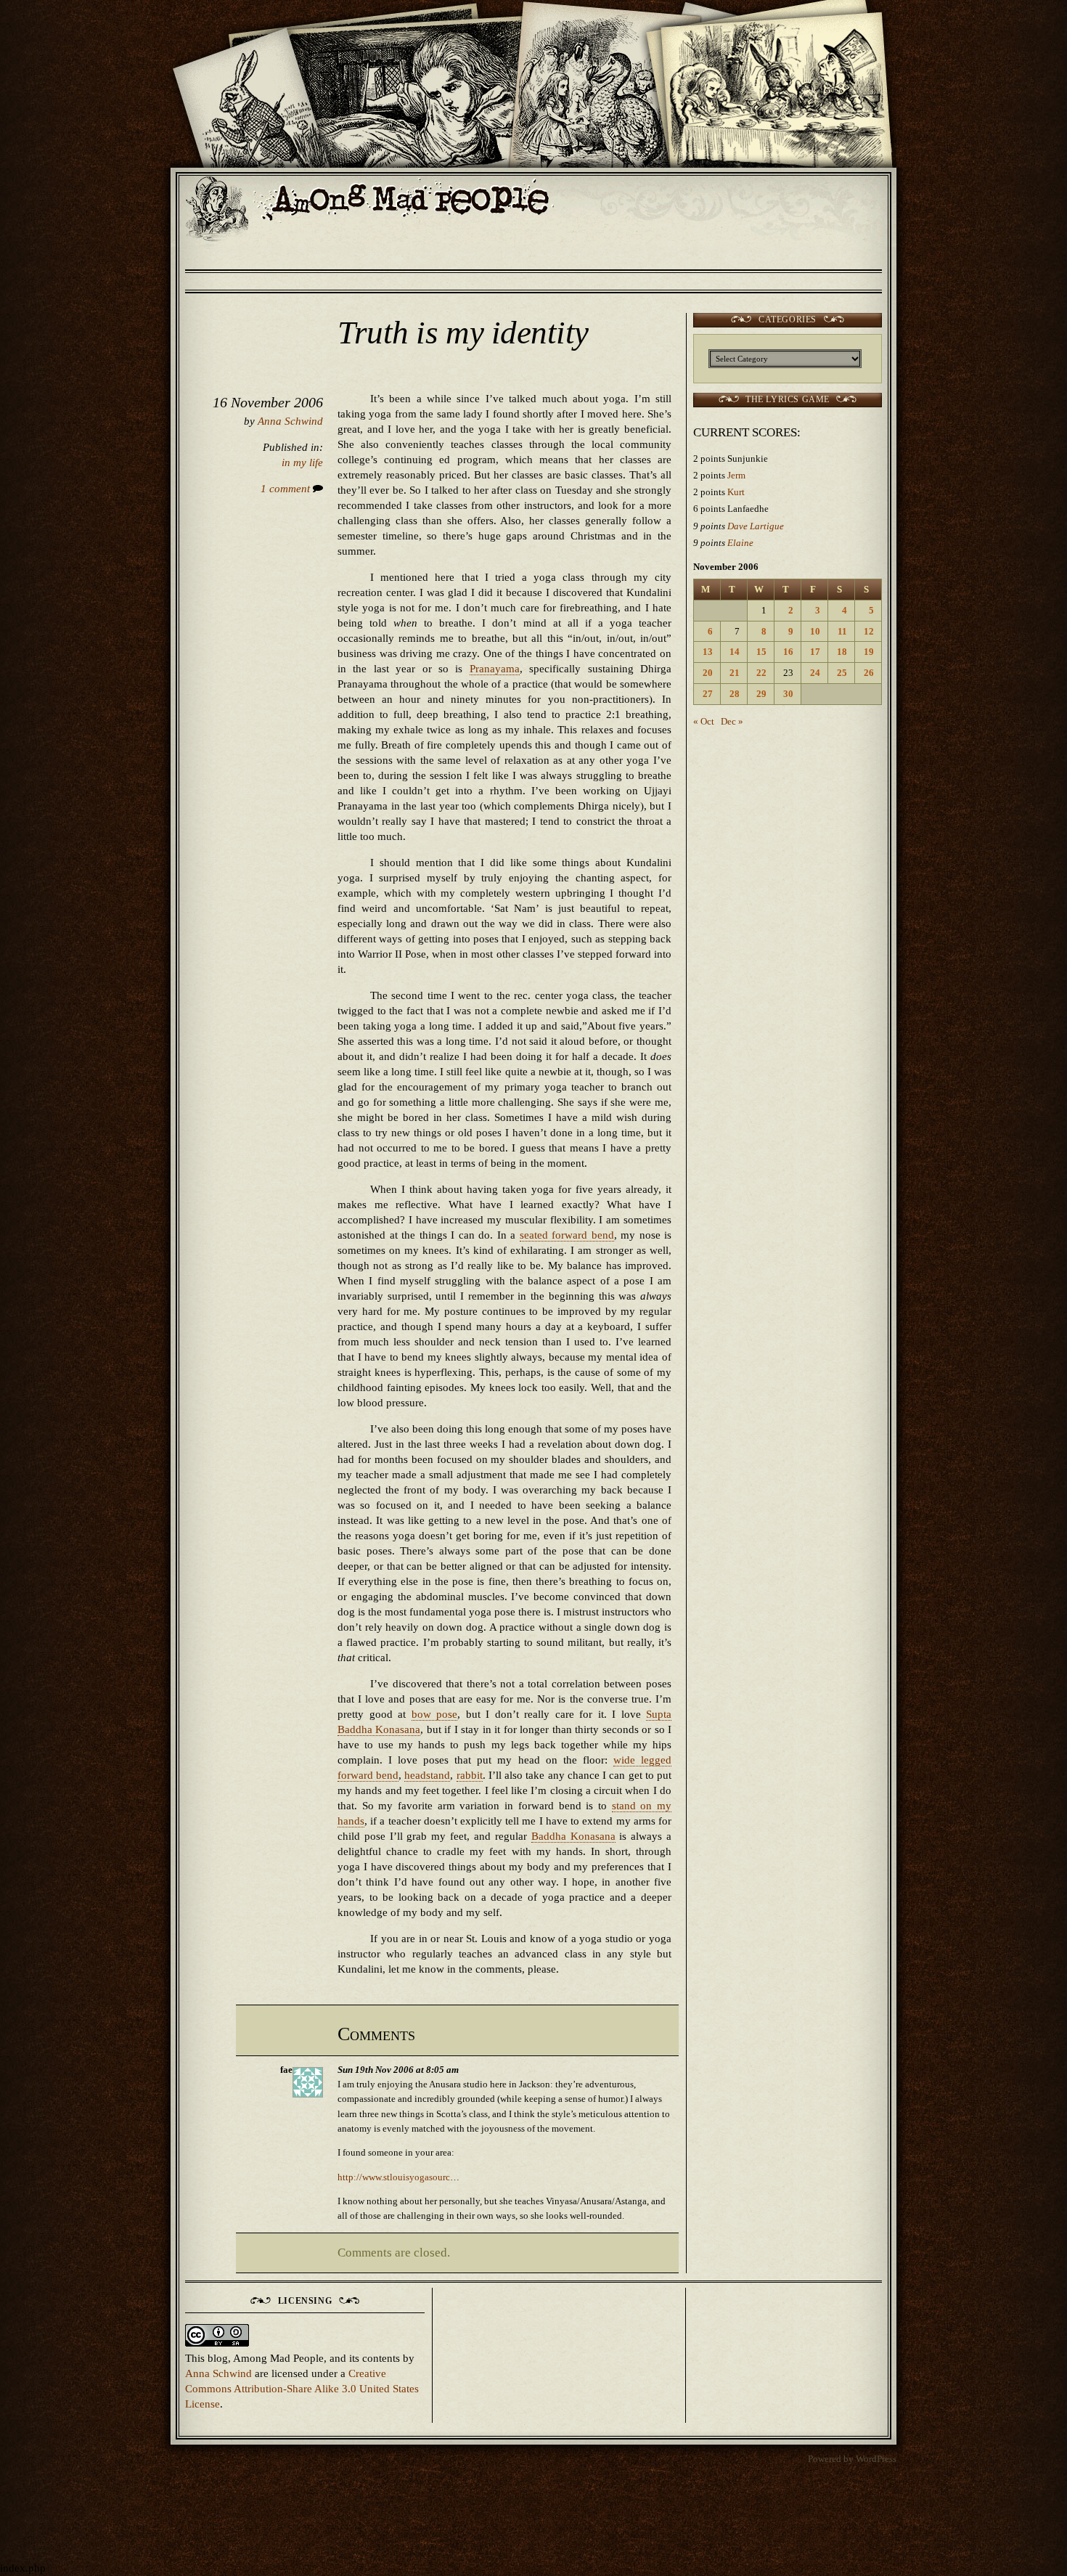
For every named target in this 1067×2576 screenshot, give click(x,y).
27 (708, 694)
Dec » (732, 721)
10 (815, 631)
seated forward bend (567, 1235)
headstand (427, 1775)
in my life (302, 462)
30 (788, 694)
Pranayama (495, 669)
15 (761, 652)
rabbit (470, 1775)
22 (761, 673)
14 (735, 652)
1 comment (287, 489)
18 (842, 652)
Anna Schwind (290, 421)
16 (788, 652)
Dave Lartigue (756, 526)
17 (815, 652)
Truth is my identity (463, 333)
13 (708, 652)
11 (842, 631)
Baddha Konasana (573, 1836)
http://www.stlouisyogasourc (394, 2177)
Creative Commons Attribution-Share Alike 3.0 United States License (302, 2389)
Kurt (736, 492)
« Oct (704, 721)
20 (708, 673)
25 (842, 673)
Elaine (740, 543)
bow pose (435, 1714)
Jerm (736, 475)
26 (869, 673)
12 (869, 631)
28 (735, 694)
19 (869, 652)
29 (761, 694)
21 (735, 673)
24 (815, 673)
